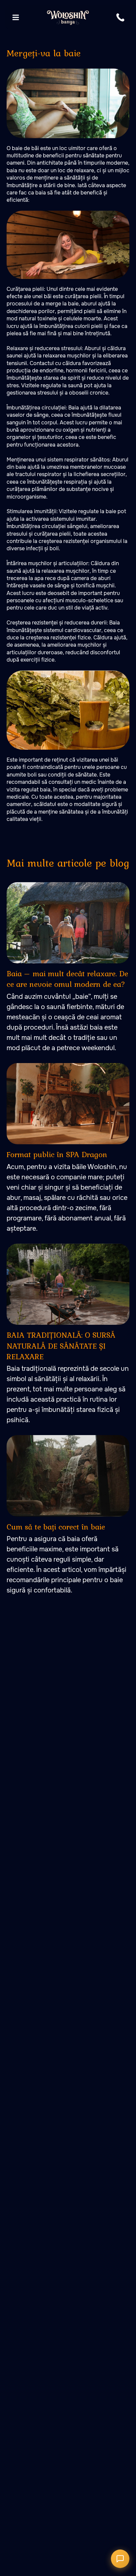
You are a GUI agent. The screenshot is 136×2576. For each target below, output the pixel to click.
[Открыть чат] (120, 2559)
